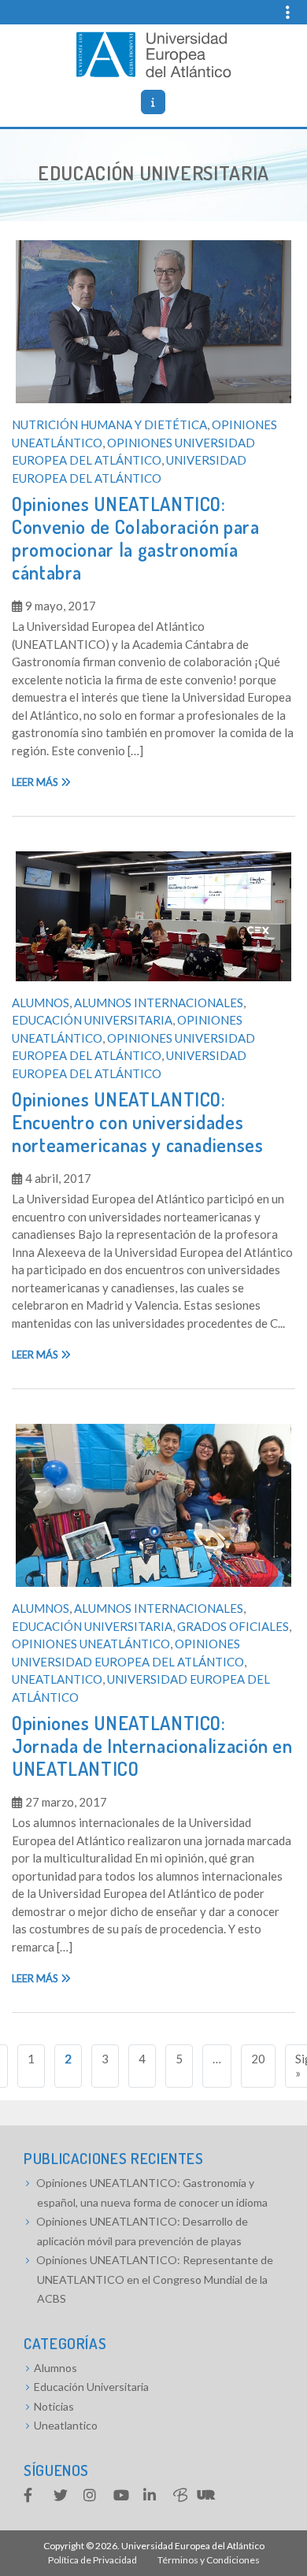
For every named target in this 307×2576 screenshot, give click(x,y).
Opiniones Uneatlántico (91, 1644)
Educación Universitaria (92, 1020)
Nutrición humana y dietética (109, 424)
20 (258, 2059)
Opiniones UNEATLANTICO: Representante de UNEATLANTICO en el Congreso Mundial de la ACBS (155, 2279)
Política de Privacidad (92, 2560)
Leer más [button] (36, 782)
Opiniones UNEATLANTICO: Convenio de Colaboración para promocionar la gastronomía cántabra (136, 537)
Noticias (54, 2406)
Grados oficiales (233, 1626)
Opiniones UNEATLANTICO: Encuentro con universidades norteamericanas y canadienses (138, 1122)
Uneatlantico (57, 1679)
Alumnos (41, 1003)
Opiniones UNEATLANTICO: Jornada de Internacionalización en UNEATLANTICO (152, 1746)
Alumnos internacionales (159, 1003)
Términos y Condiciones (209, 2560)
